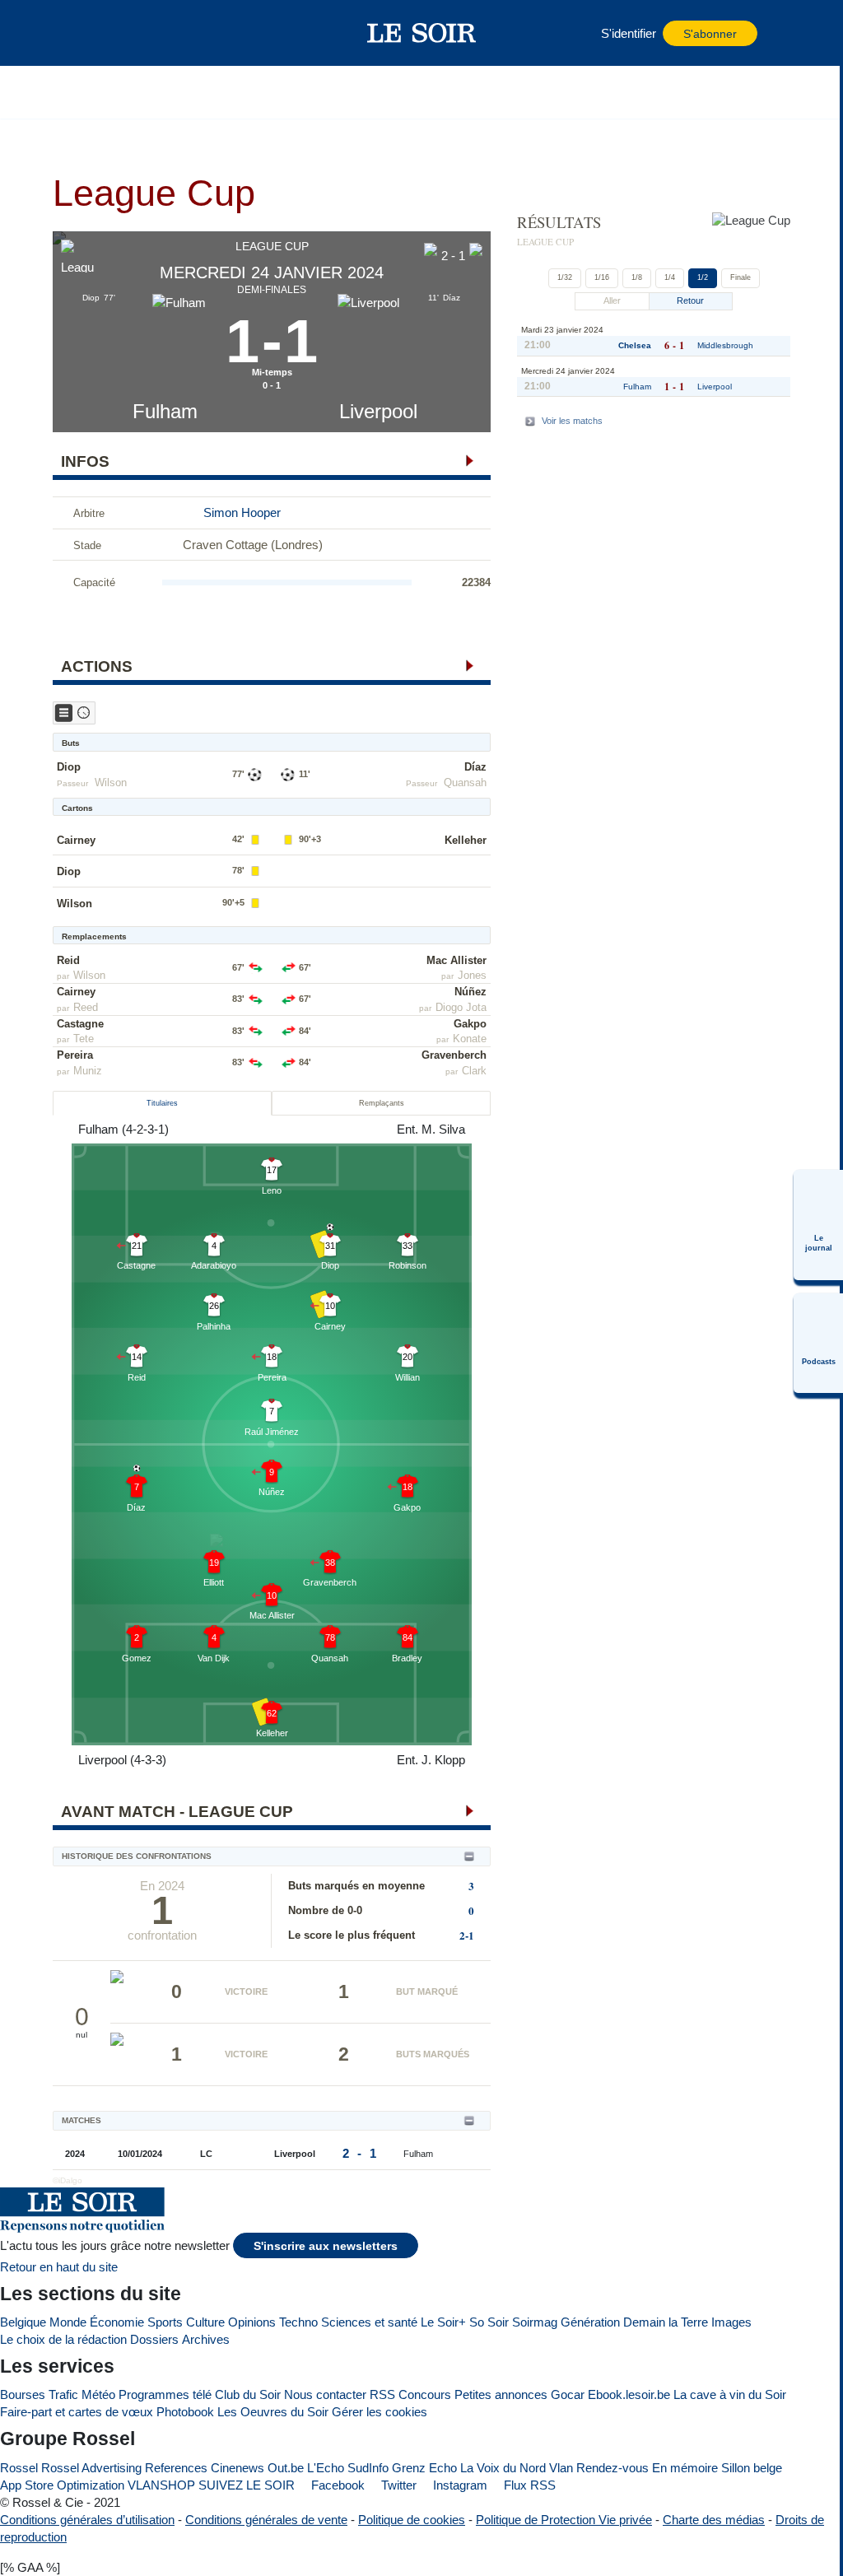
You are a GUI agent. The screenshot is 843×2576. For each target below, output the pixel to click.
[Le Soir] (422, 33)
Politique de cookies (412, 2520)
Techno (298, 2322)
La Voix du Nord (503, 2468)
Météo (98, 2394)
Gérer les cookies (380, 2412)
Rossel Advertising (91, 2468)
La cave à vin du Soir (730, 2394)
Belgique (23, 2322)
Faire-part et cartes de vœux (77, 2412)
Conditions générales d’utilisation (87, 2520)
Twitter (397, 2485)
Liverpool (378, 411)
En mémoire (685, 2468)
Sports (165, 2322)
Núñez (470, 992)
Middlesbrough (725, 345)
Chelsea (635, 345)
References (176, 2468)
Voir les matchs (572, 421)
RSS (382, 2394)
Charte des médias (714, 2520)
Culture (205, 2322)
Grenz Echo (424, 2468)
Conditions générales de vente (266, 2520)
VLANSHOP (161, 2485)
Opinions (252, 2322)
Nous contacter (325, 2394)
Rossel (19, 2468)
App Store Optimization (62, 2485)
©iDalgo (68, 2180)
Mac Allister (456, 960)
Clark (474, 1071)
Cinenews (238, 2468)
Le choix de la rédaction (63, 2339)
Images (731, 2322)
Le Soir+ (443, 2322)
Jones (472, 975)
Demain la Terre (666, 2322)
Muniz (88, 1071)
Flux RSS (528, 2485)
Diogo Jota (461, 1007)
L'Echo (326, 2468)
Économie (117, 2322)
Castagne (80, 1024)
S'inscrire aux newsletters (326, 2246)
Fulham (165, 411)
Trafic (63, 2394)
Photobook (185, 2412)
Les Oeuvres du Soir (273, 2412)
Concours (425, 2394)
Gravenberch (454, 1055)
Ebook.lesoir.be (629, 2394)
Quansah (465, 783)
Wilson (111, 783)
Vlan (561, 2468)
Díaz (475, 767)
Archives (206, 2339)
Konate (470, 1039)
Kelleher (466, 840)
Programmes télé (165, 2394)
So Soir (489, 2322)
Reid (68, 960)
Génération (590, 2322)
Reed (86, 1007)
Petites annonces (501, 2394)
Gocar (568, 2394)
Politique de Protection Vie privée (564, 2520)
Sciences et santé (369, 2322)
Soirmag (535, 2322)
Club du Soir (248, 2394)
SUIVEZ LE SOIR (247, 2485)
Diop (69, 767)
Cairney (76, 840)
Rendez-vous (612, 2468)
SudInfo (368, 2468)
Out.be (286, 2468)
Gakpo (470, 1024)
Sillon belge (752, 2468)
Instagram (459, 2485)
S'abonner (710, 34)
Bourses (23, 2394)
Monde (68, 2322)
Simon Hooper (242, 512)
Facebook (336, 2485)
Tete (84, 1039)
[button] (106, 33)
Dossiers (154, 2339)
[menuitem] (818, 1225)
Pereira (75, 1055)
